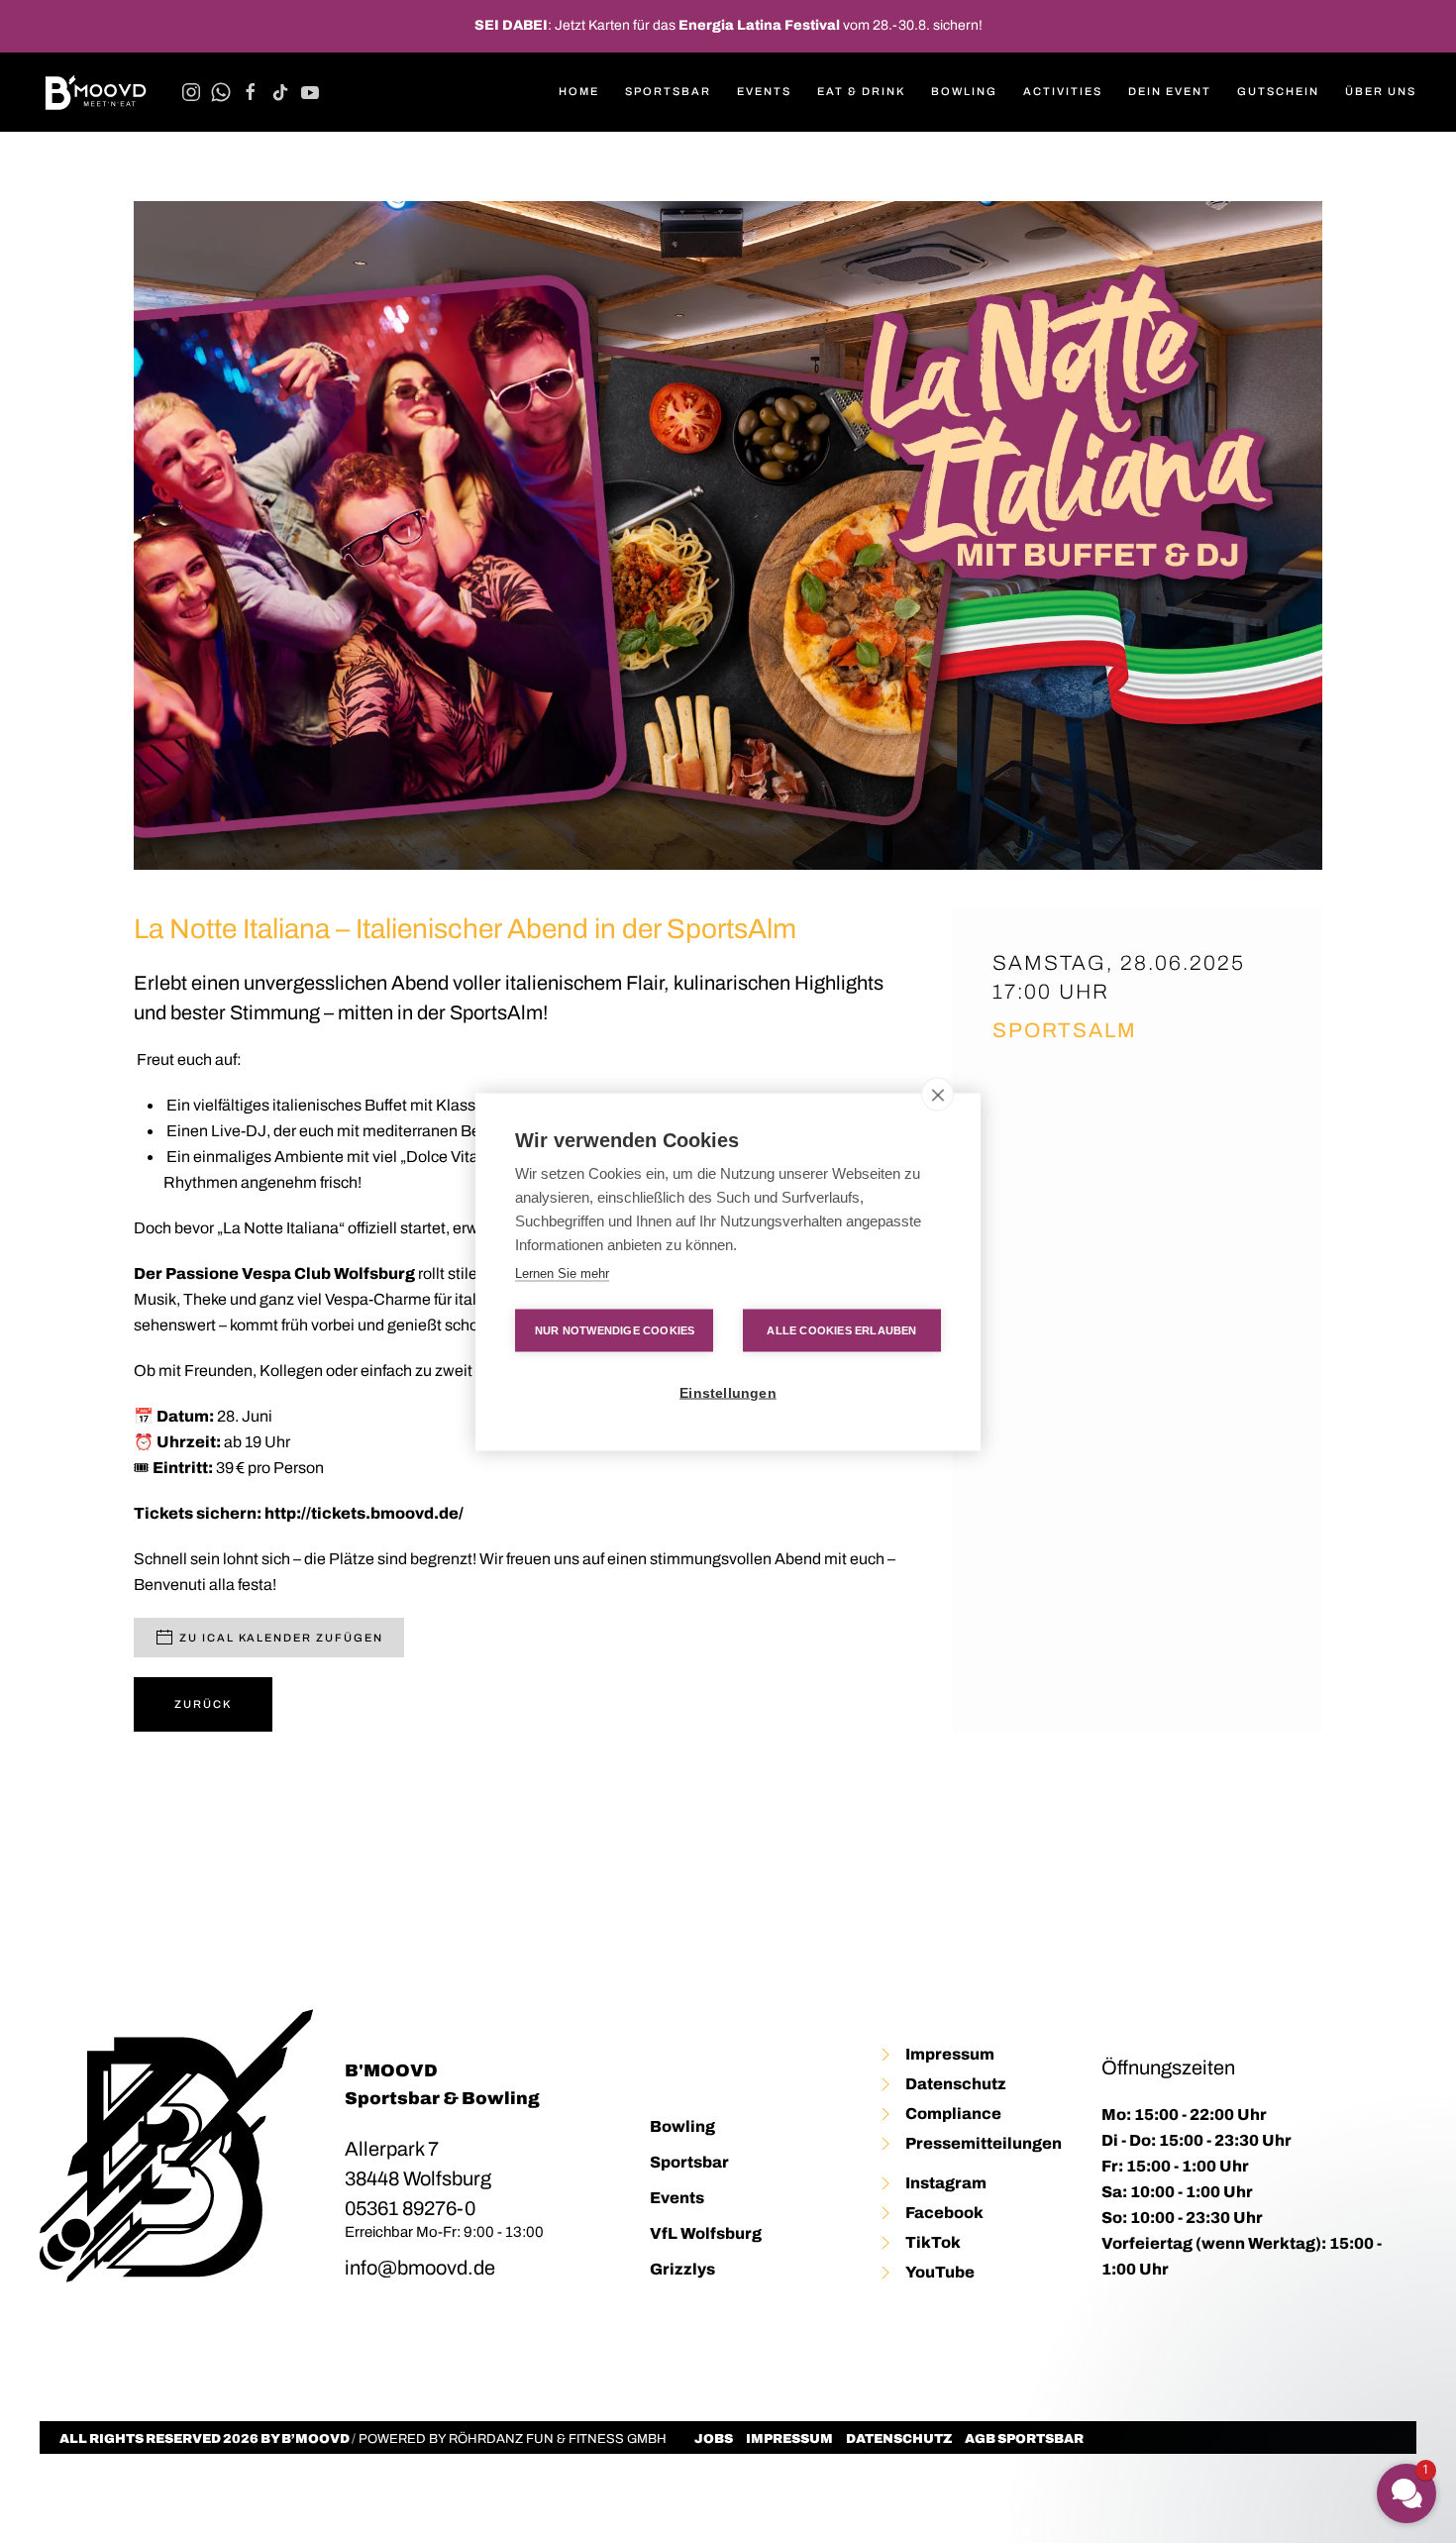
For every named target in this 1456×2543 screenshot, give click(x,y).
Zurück (203, 1704)
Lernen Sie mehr (562, 1272)
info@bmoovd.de (420, 2268)
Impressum (789, 2439)
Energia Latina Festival (759, 25)
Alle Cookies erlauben (841, 1329)
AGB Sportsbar (1024, 2439)
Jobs (714, 2439)
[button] (1288, 2443)
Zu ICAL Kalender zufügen (281, 1638)
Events (677, 2198)
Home (579, 91)
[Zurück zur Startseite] (96, 92)
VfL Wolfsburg (706, 2233)
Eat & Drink (861, 91)
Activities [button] (1063, 91)
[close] (937, 1094)
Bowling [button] (964, 91)
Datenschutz (899, 2439)
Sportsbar (668, 91)
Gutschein (1278, 91)
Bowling (682, 2126)
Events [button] (764, 91)
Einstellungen (728, 1392)
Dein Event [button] (1170, 91)
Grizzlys (682, 2269)
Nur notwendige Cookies (615, 1329)
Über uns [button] (1381, 91)
